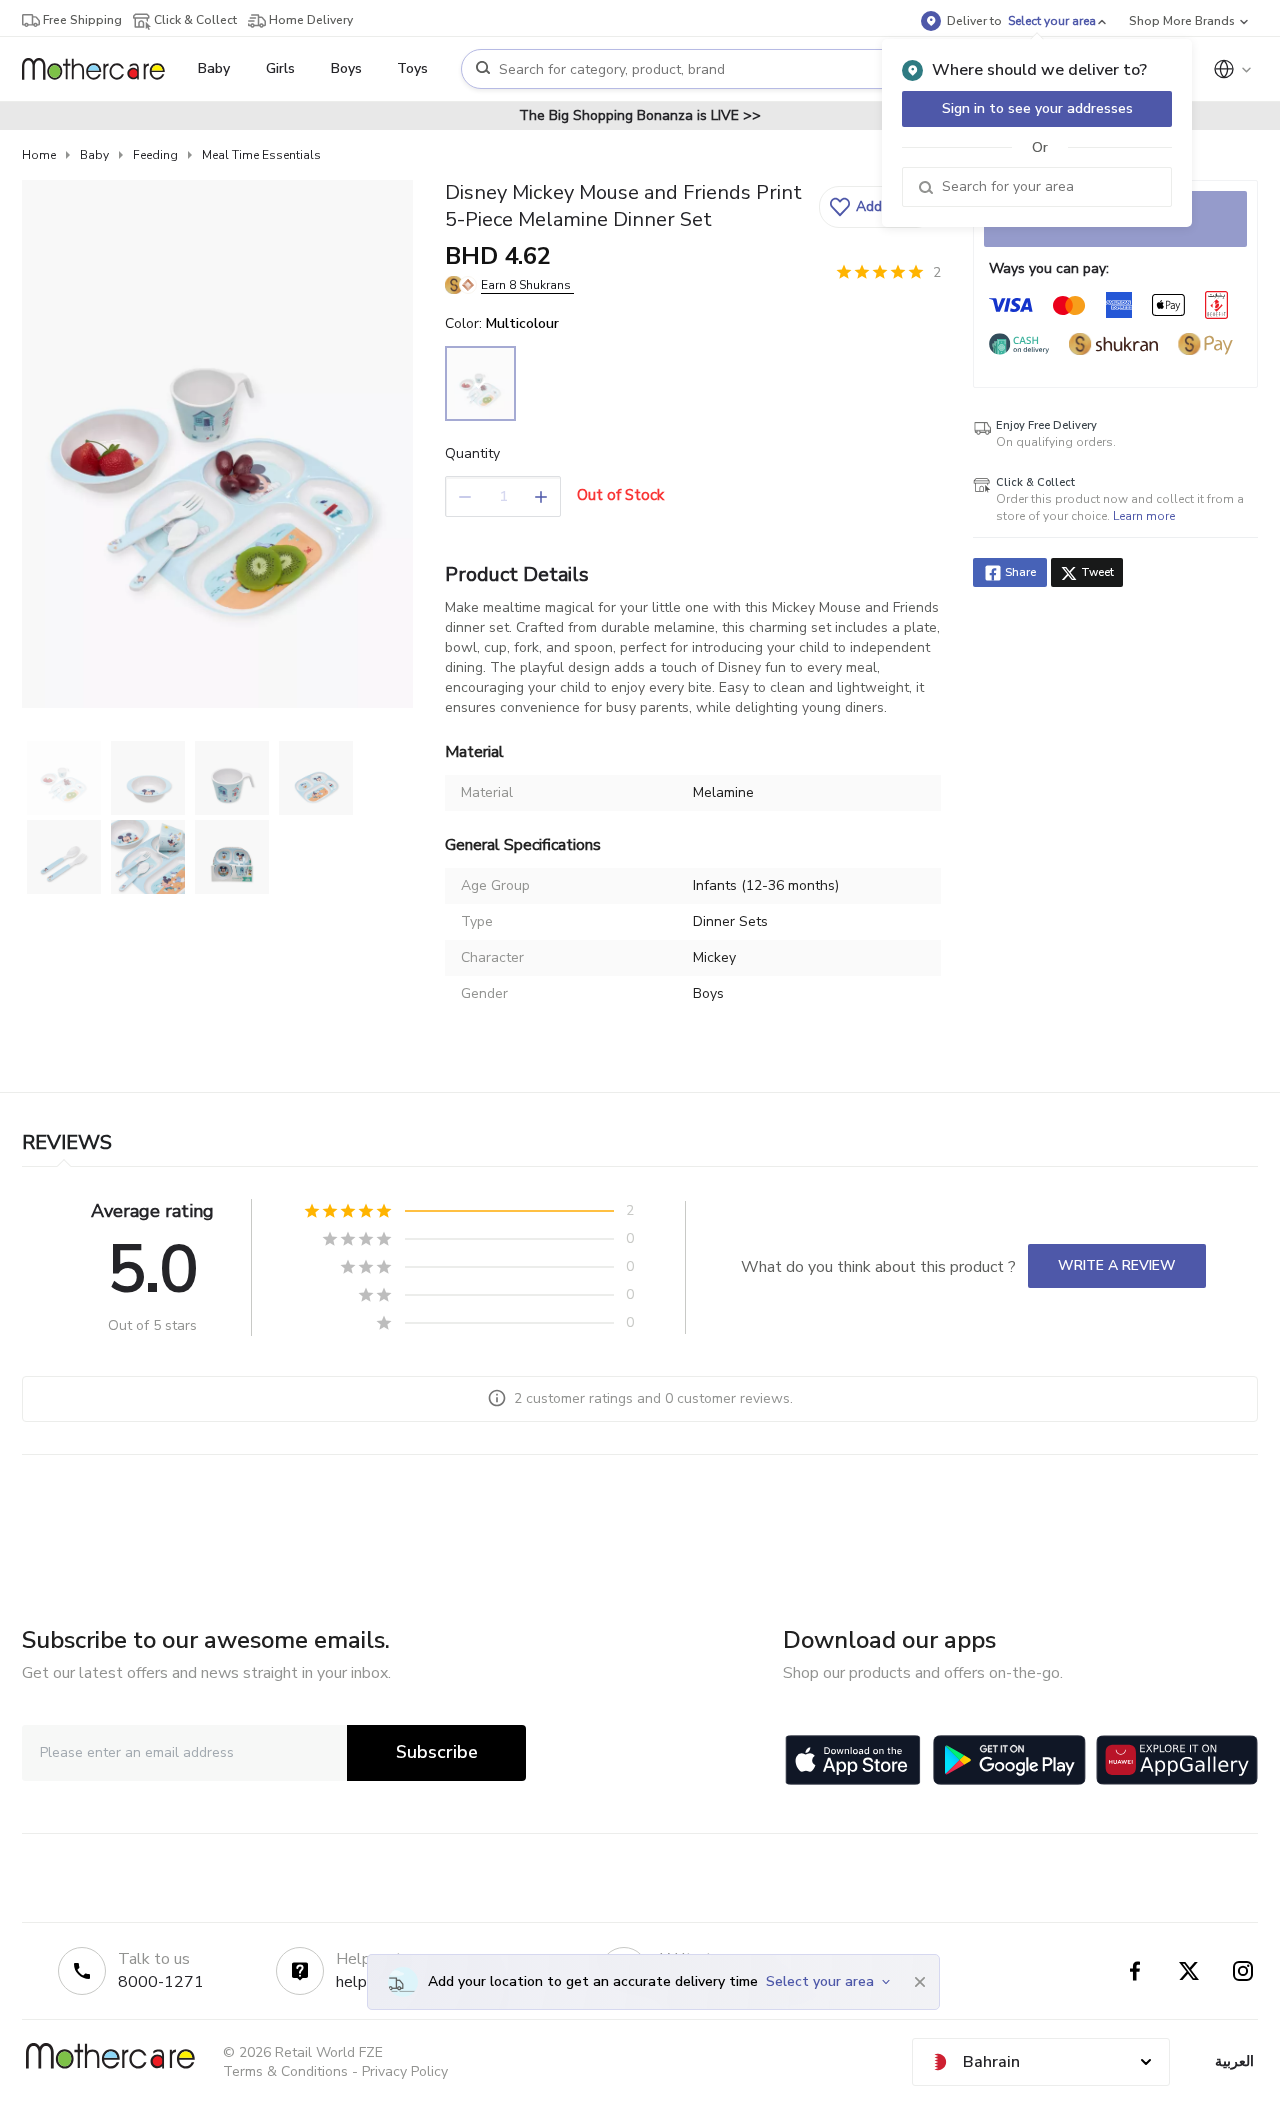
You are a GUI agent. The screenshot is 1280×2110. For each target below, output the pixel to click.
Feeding (155, 155)
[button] (877, 207)
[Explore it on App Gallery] (1177, 1760)
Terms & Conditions (285, 2071)
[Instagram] (1243, 1971)
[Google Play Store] (1009, 1760)
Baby (94, 155)
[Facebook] (1135, 1971)
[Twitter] (1189, 1971)
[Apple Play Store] (853, 1760)
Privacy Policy (405, 2071)
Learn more (1144, 516)
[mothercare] (101, 69)
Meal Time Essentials (261, 155)
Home (39, 155)
